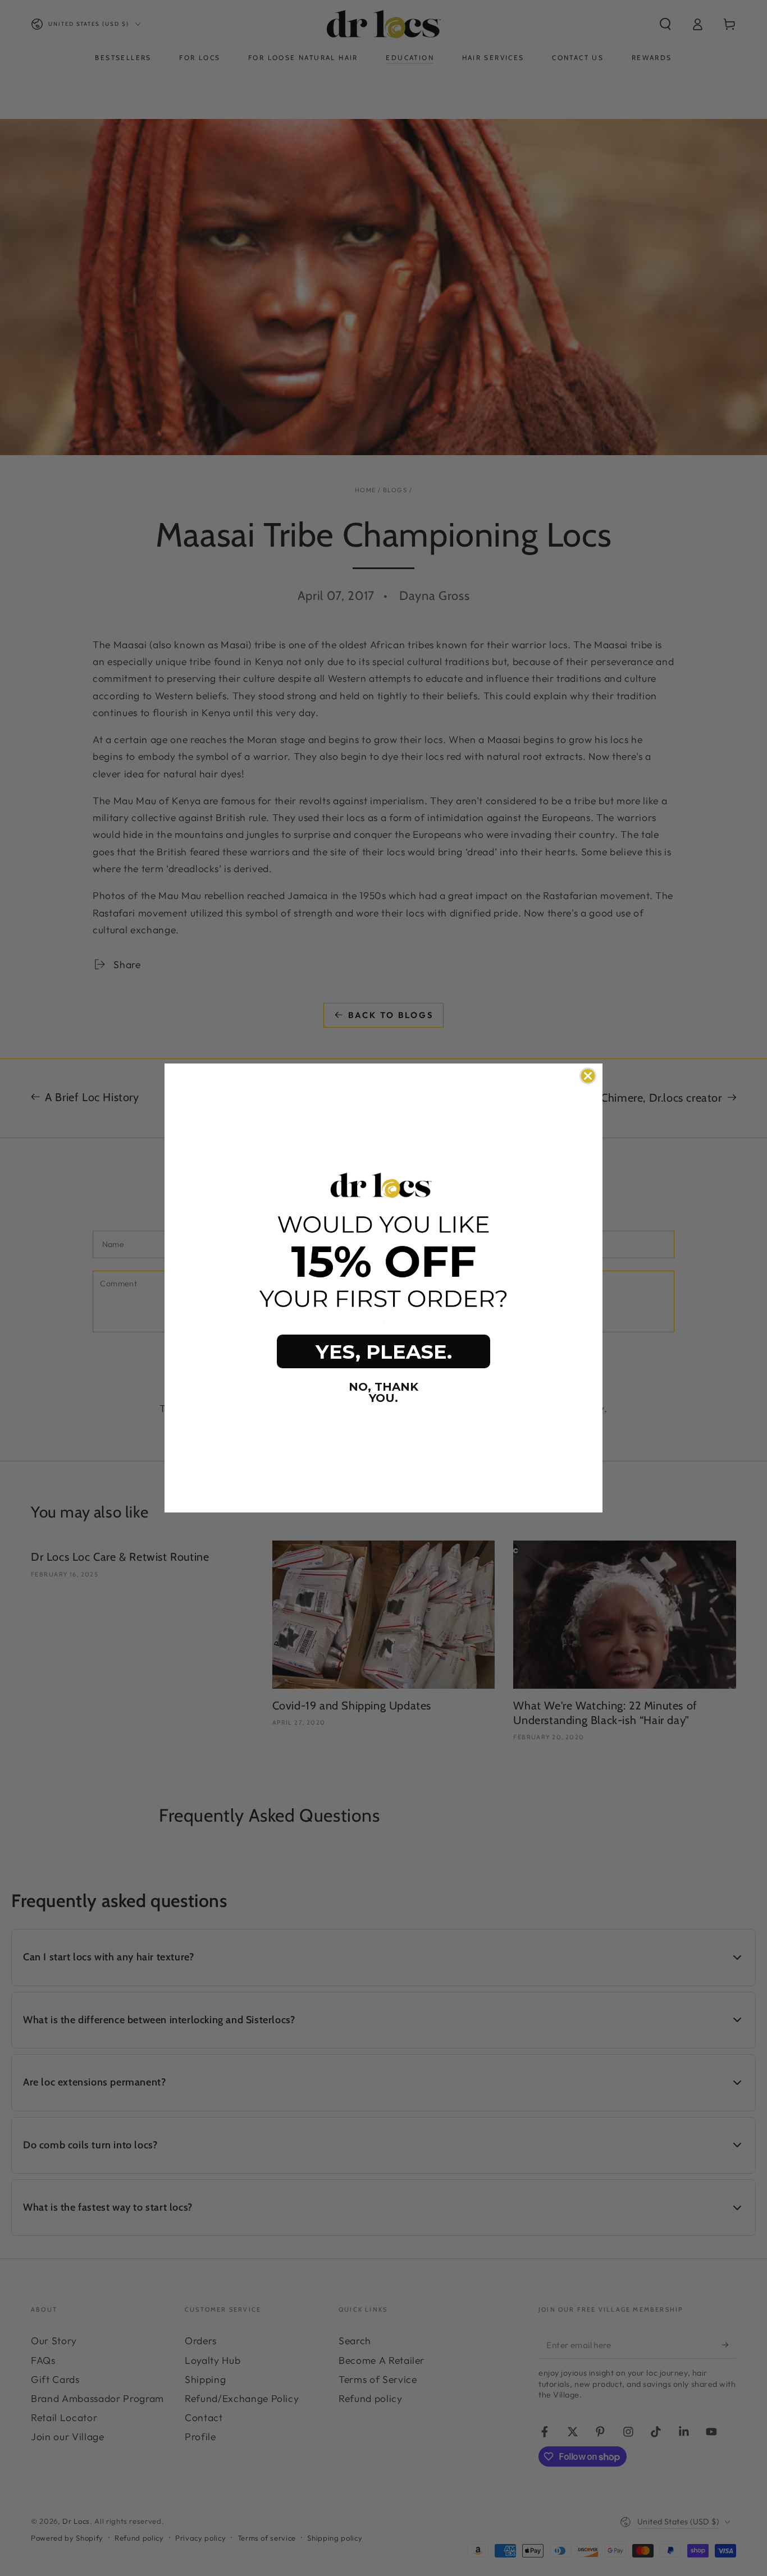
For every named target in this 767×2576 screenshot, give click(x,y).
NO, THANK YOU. (383, 1392)
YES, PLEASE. (384, 1352)
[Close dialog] (588, 1076)
